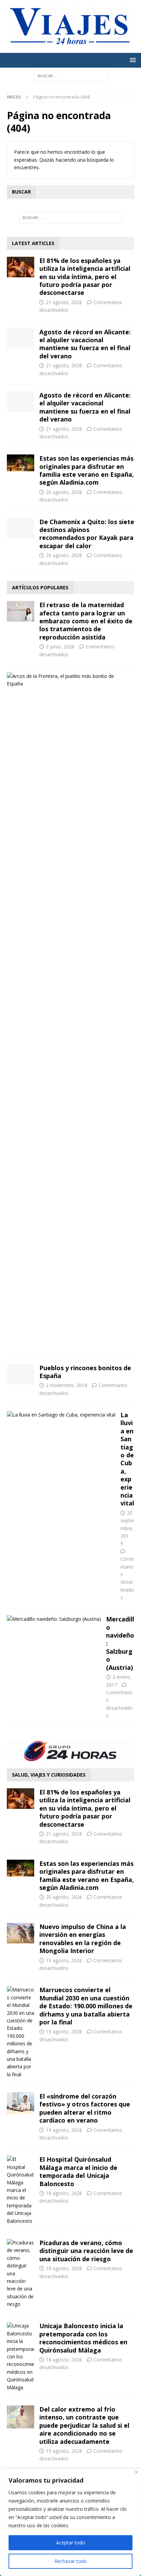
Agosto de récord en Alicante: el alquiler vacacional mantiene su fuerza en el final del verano (85, 344)
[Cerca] (136, 2472)
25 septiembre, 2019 (127, 1528)
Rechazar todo (71, 2561)
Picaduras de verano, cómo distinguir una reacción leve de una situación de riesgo (86, 2251)
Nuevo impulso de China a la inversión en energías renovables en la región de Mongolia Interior (83, 1939)
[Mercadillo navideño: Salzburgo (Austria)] (54, 1619)
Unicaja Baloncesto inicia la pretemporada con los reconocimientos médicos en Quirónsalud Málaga (83, 2338)
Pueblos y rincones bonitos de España (85, 1372)
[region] (70, 2522)
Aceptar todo (71, 2543)
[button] (132, 60)
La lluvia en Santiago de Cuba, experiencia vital (127, 1459)
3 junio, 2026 (60, 646)
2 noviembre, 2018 (67, 1385)
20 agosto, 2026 (64, 492)
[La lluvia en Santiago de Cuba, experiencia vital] (61, 1415)
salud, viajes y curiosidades (49, 1775)
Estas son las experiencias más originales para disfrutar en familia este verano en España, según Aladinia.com (87, 470)
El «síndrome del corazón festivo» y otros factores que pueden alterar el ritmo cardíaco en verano (85, 2108)
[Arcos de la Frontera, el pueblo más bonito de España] (68, 680)
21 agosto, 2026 (64, 302)
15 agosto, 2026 (64, 2451)
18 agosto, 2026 (64, 2193)
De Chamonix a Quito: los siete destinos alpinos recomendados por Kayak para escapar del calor (87, 534)
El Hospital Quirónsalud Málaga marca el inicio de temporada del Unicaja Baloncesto (78, 2171)
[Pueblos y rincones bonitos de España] (21, 1374)
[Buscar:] (71, 75)
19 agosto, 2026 (64, 1960)
